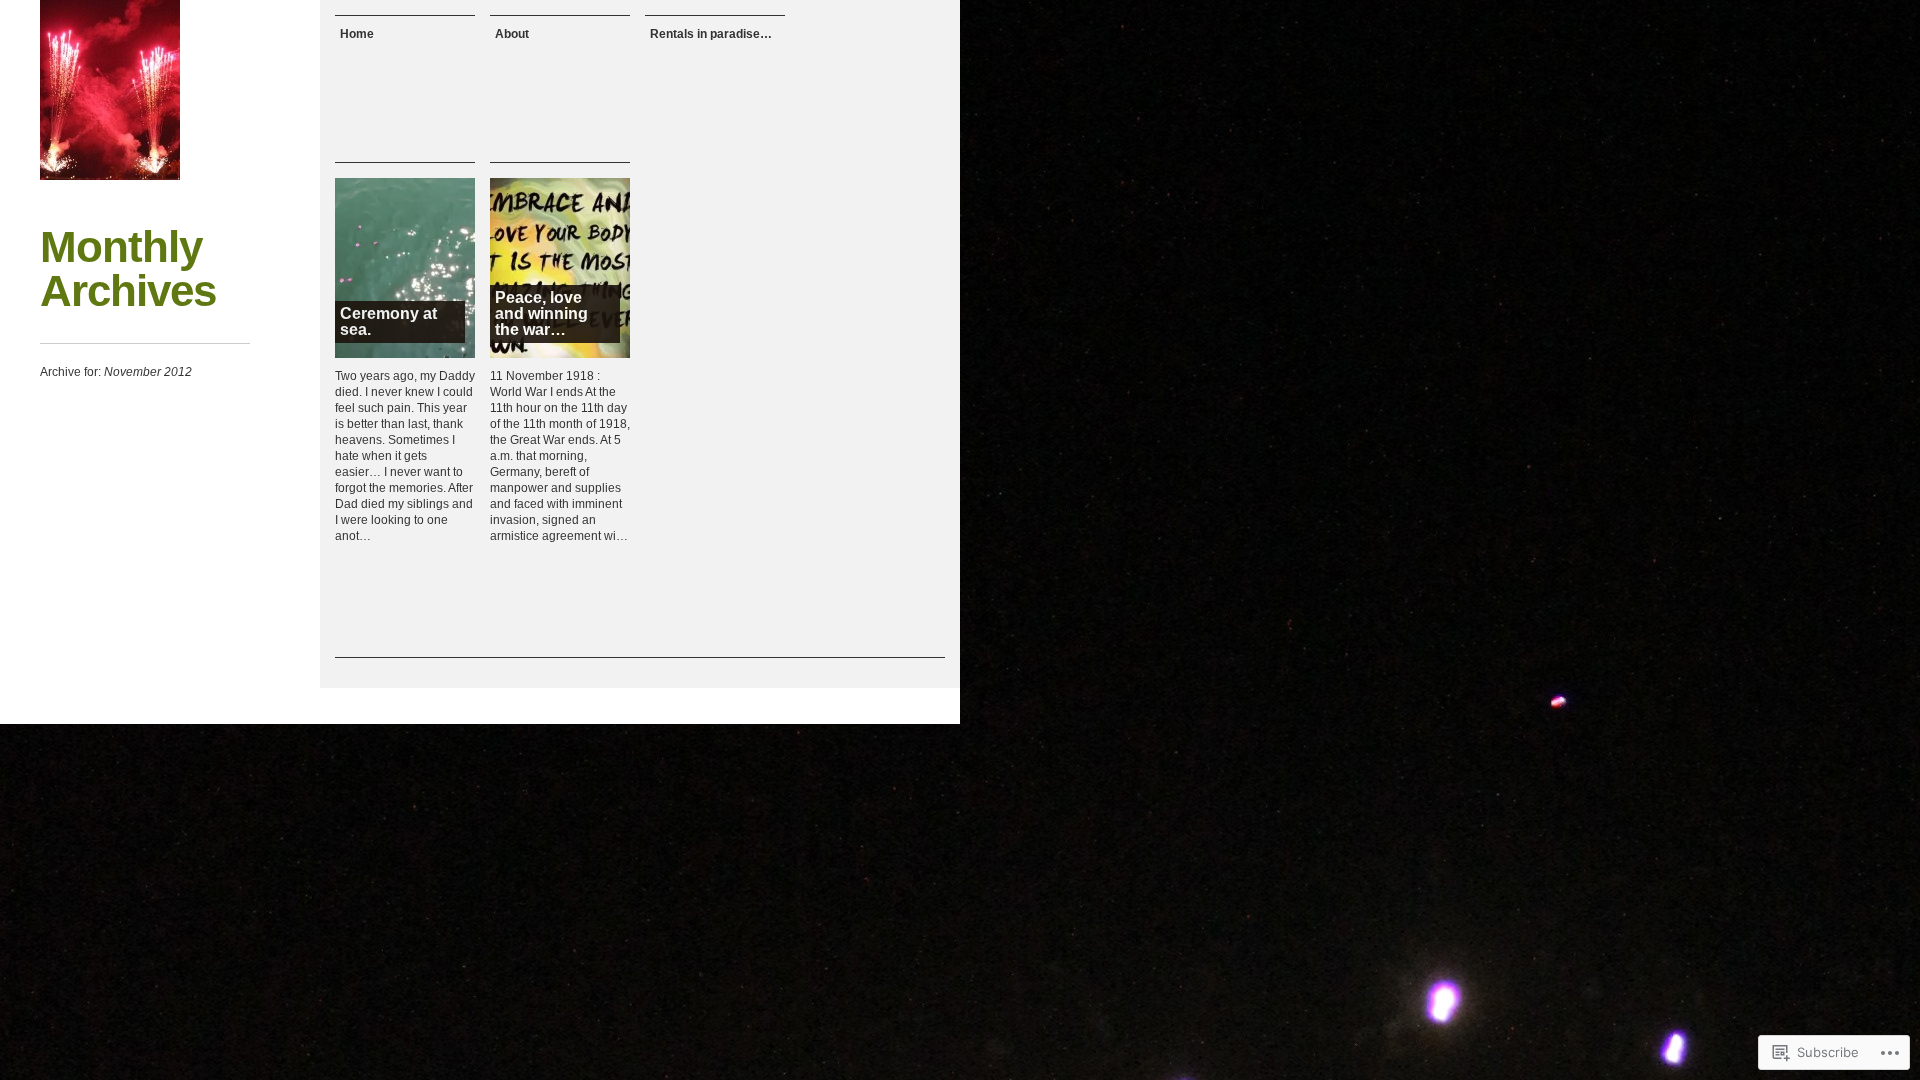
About (512, 34)
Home (357, 34)
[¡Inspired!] (110, 90)
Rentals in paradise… (711, 34)
